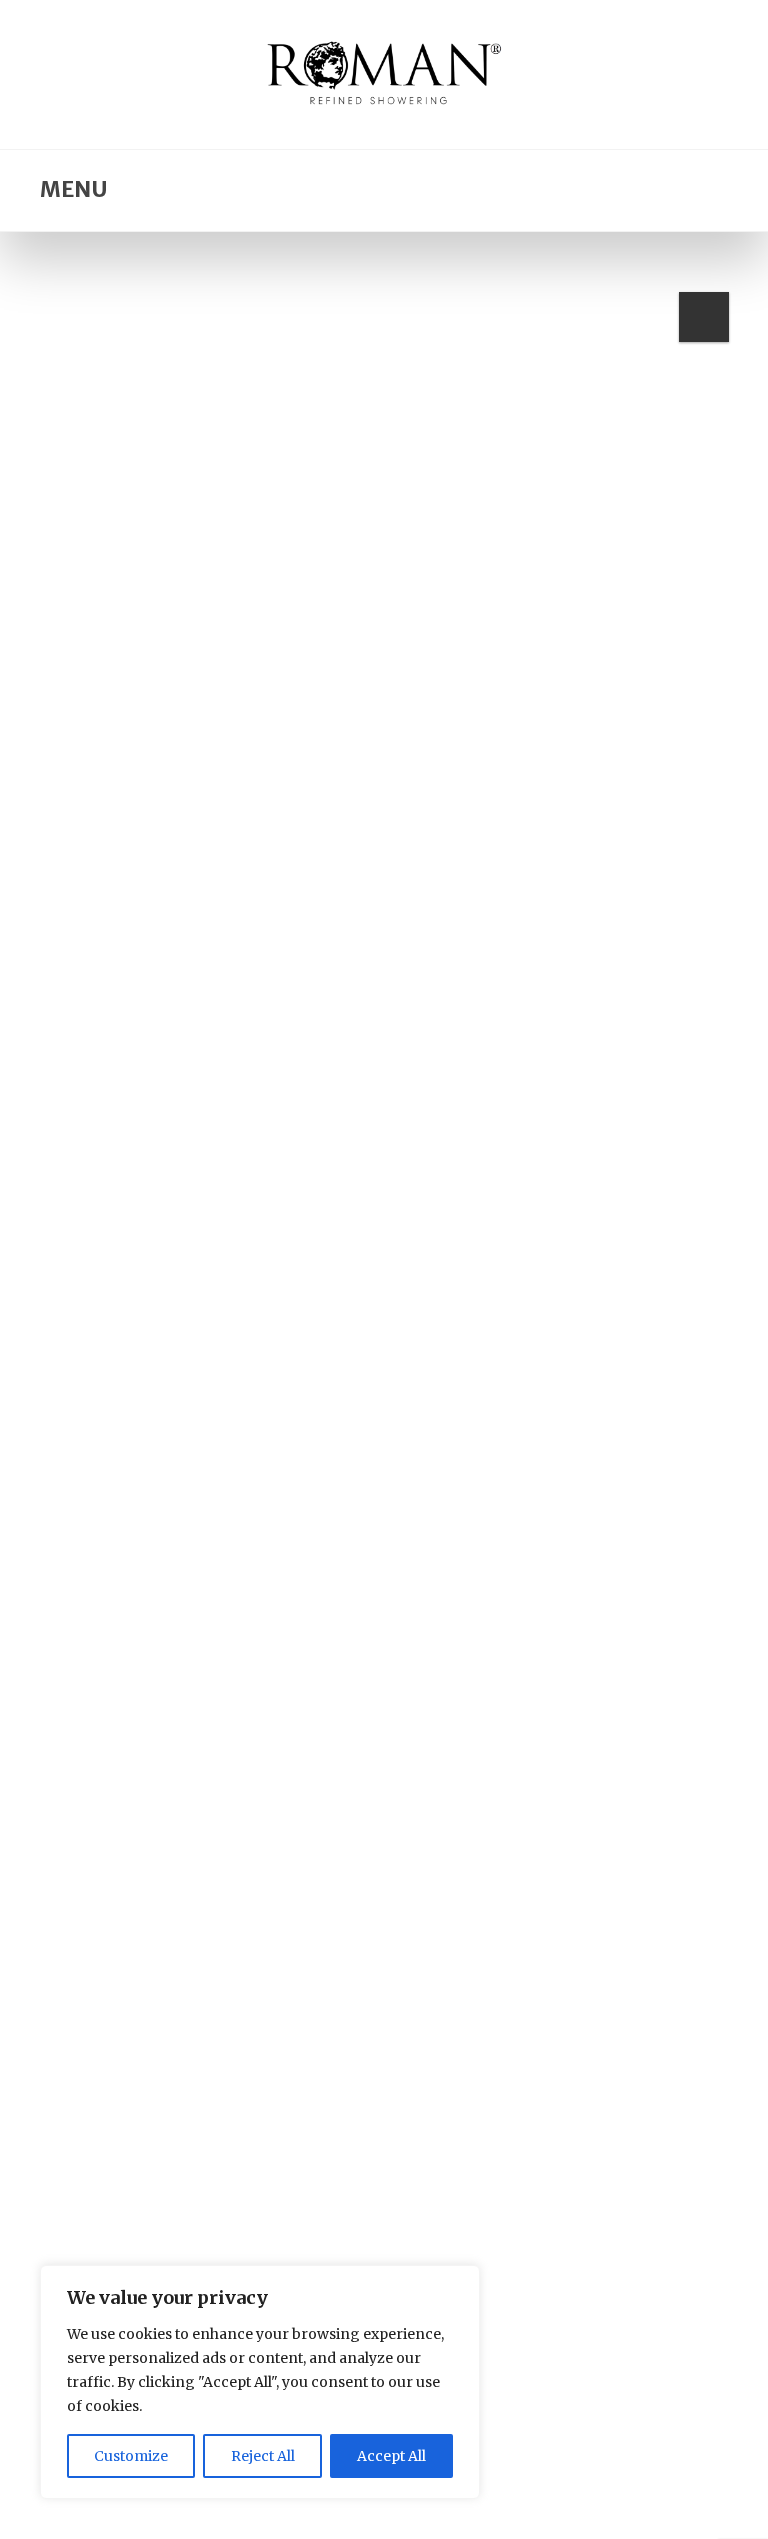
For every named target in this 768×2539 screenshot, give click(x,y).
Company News (124, 1340)
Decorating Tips (131, 2172)
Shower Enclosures (532, 1340)
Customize (131, 2456)
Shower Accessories (376, 1340)
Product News (239, 1340)
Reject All (263, 2456)
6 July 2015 (211, 1573)
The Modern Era (171, 1367)
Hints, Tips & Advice (269, 2172)
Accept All (391, 2456)
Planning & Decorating (433, 2172)
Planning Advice (586, 2172)
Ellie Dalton (127, 1573)
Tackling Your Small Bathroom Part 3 (306, 2199)
